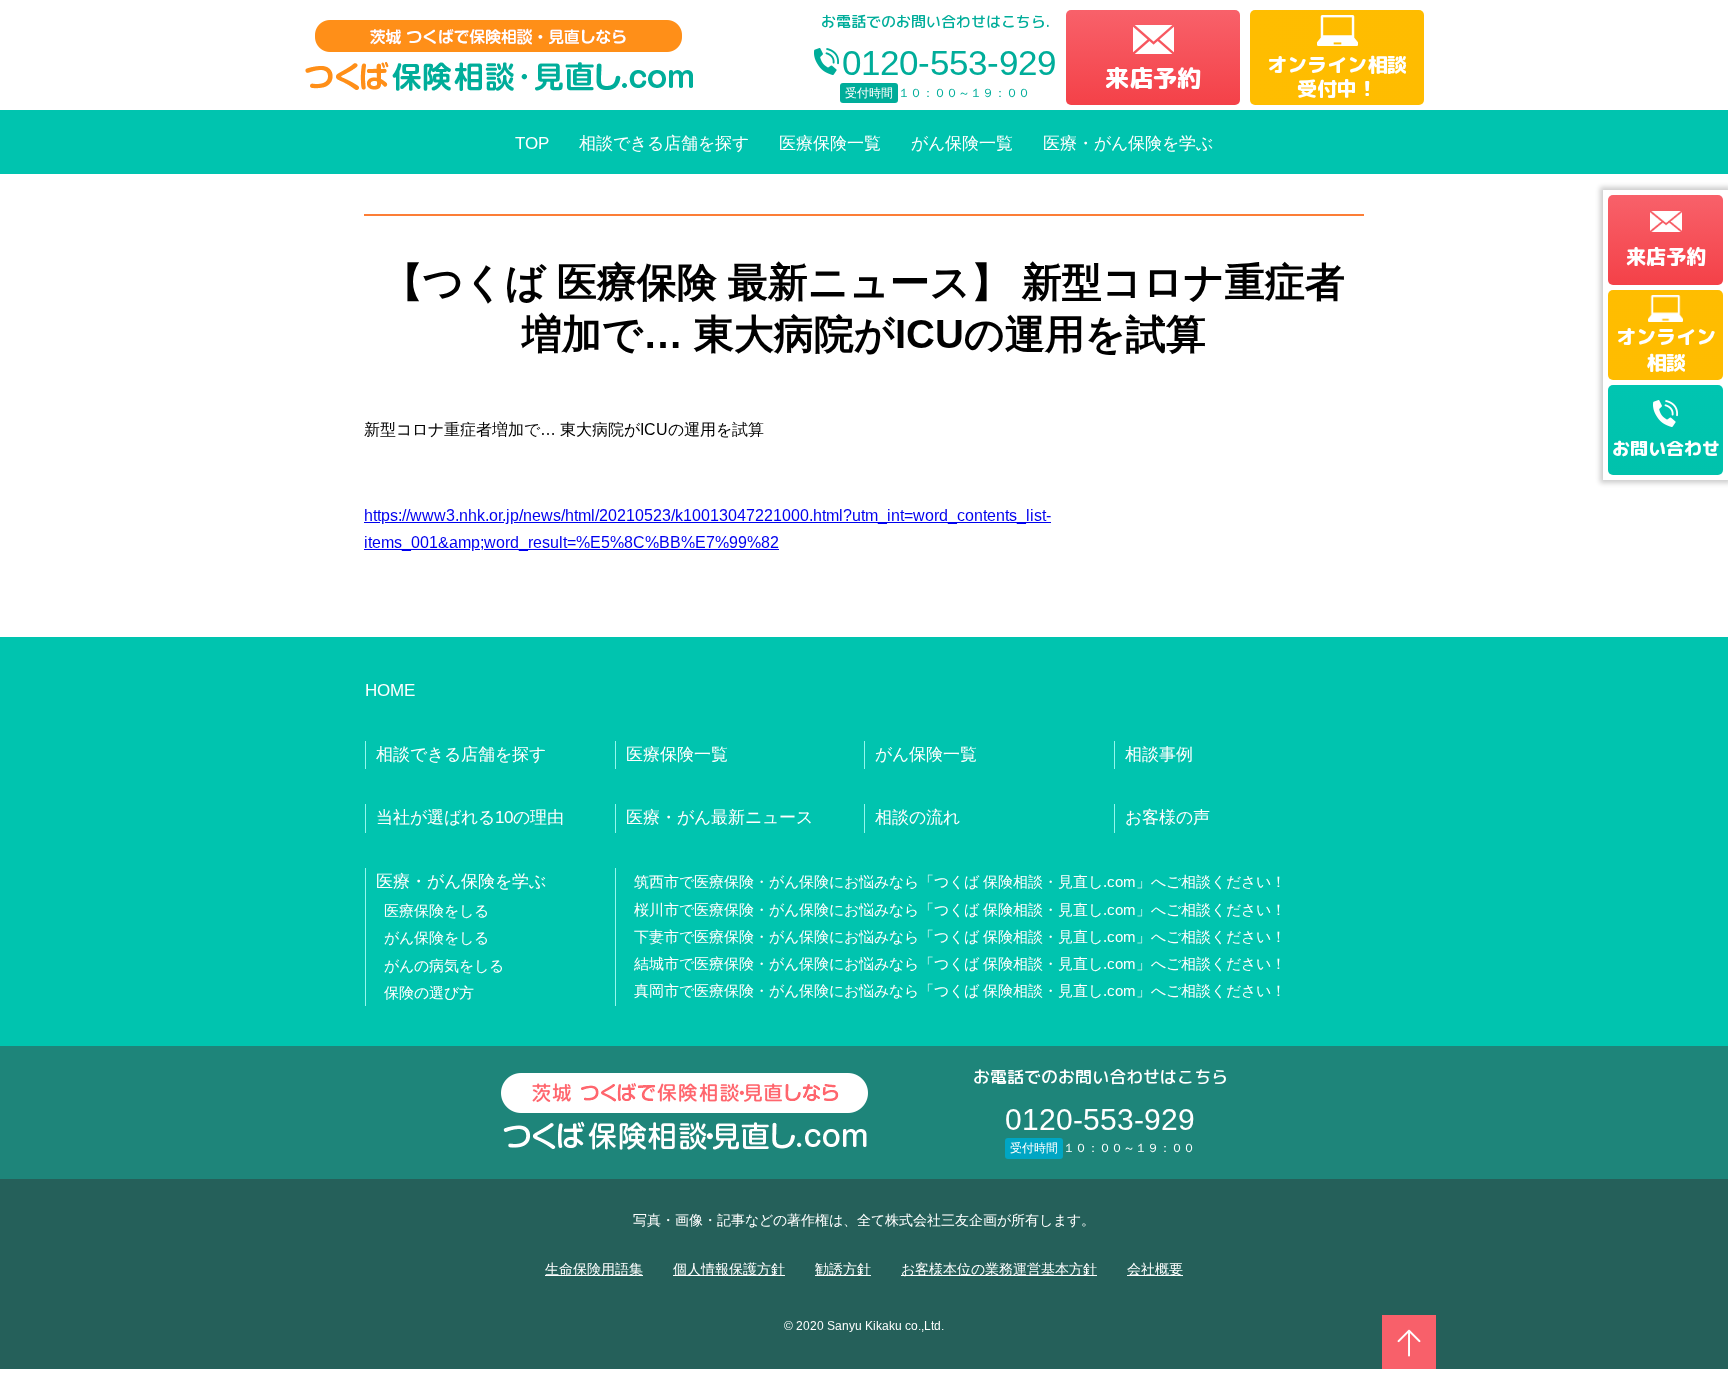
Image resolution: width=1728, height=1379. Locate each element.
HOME (390, 690)
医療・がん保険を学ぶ (1128, 143)
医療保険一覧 (830, 143)
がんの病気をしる (444, 965)
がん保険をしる (436, 937)
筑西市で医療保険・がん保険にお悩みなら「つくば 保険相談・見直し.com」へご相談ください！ (960, 881)
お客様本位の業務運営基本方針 (999, 1269)
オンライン (1666, 349)
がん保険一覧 (962, 143)
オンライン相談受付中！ (1337, 76)
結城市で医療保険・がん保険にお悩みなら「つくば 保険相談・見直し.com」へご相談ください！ (960, 963)
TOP (532, 143)
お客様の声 (1167, 817)
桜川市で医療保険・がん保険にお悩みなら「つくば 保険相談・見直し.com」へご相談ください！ (960, 909)
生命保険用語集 (594, 1269)
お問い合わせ (1666, 448)
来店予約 (1153, 78)
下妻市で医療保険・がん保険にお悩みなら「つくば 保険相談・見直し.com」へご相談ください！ (960, 936)
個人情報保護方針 (729, 1269)
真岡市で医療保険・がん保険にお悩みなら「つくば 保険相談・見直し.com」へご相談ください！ (960, 990)
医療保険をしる (436, 910)
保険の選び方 (429, 992)
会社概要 (1155, 1269)
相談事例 (1159, 754)
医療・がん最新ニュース (719, 817)
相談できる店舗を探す (664, 143)
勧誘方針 (843, 1269)
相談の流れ (917, 817)
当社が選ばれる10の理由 (470, 817)
